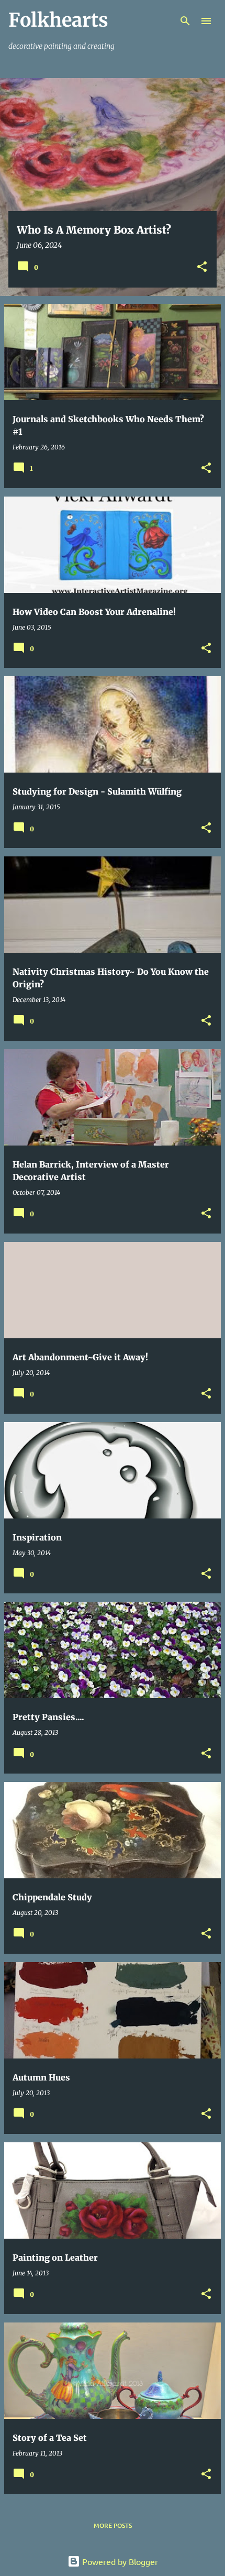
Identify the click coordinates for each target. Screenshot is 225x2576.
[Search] (185, 21)
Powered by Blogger (119, 2561)
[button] (202, 267)
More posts (113, 2525)
